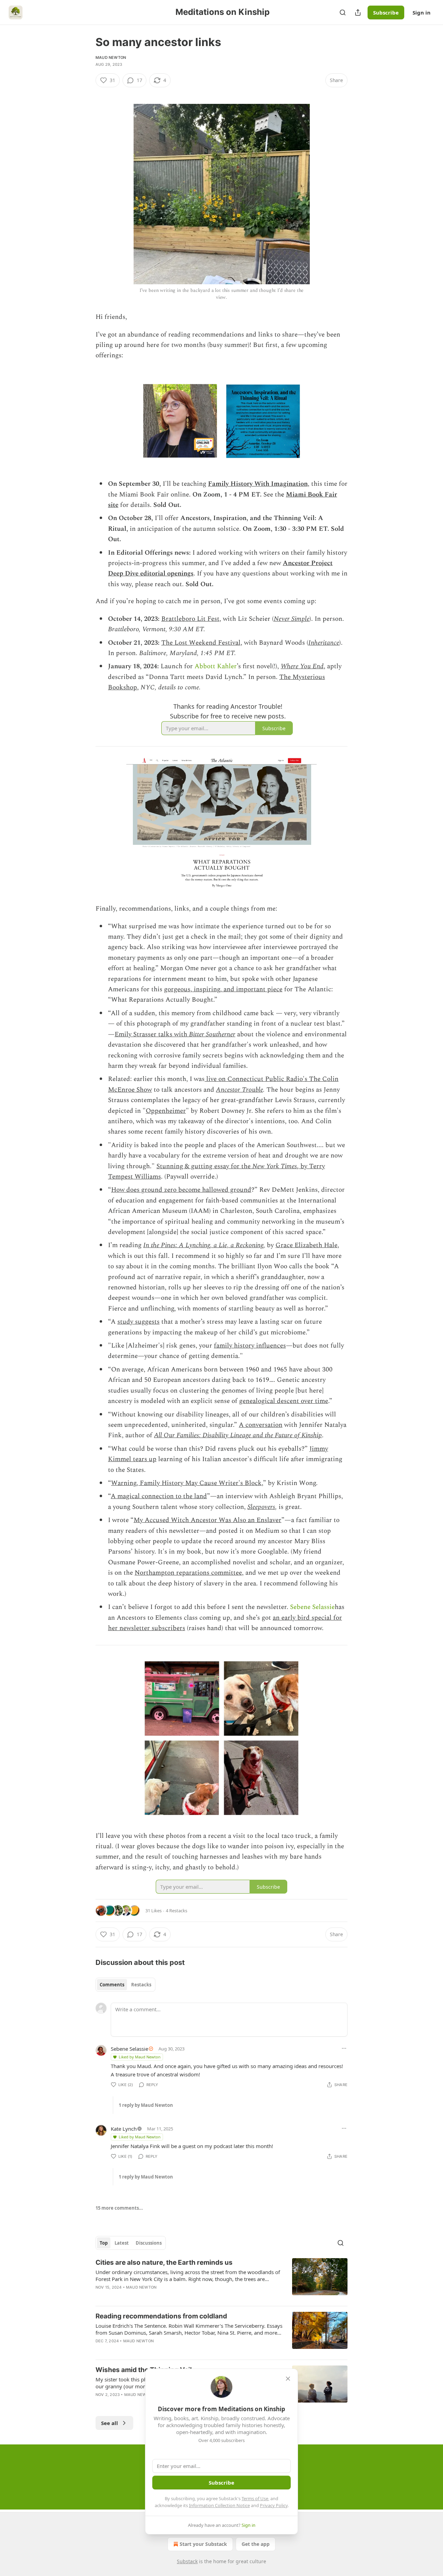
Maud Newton (111, 57)
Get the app (256, 2544)
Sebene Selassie (312, 1607)
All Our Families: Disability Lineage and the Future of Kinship (238, 1435)
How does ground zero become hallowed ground (181, 1190)
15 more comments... (119, 2208)
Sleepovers (261, 1507)
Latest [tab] (122, 2243)
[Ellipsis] (344, 2048)
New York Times (275, 1166)
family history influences (250, 1346)
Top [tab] (104, 2243)
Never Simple (292, 619)
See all (110, 2423)
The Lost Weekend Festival (201, 643)
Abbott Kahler (216, 666)
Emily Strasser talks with (152, 1034)
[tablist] (125, 1985)
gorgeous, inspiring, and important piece (223, 989)
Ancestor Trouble (239, 1090)
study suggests (138, 1322)
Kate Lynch (124, 2129)
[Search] (343, 12)
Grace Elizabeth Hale (306, 1245)
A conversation (261, 1425)
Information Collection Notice (219, 2505)
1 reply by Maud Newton (146, 2105)
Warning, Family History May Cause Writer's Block (186, 1483)
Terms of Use (255, 2498)
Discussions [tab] (149, 2243)
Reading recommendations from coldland (161, 2316)
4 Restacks (177, 1911)
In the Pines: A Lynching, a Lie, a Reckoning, (204, 1245)
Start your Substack (203, 2544)
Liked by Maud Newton (140, 2057)
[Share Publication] (358, 12)
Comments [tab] (112, 1985)
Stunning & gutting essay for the (204, 1166)
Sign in (422, 12)
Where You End (302, 666)
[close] (288, 2379)
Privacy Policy (274, 2505)
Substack (187, 2561)
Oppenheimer (166, 1111)
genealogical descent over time (284, 1401)
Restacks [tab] (141, 1985)
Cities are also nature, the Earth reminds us (164, 2262)
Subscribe (386, 12)
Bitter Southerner (212, 1034)
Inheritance (324, 643)
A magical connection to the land (159, 1496)
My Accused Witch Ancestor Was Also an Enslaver (207, 1520)
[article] (221, 2279)
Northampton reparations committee (188, 1573)
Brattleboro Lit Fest (190, 619)
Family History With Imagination (258, 484)
